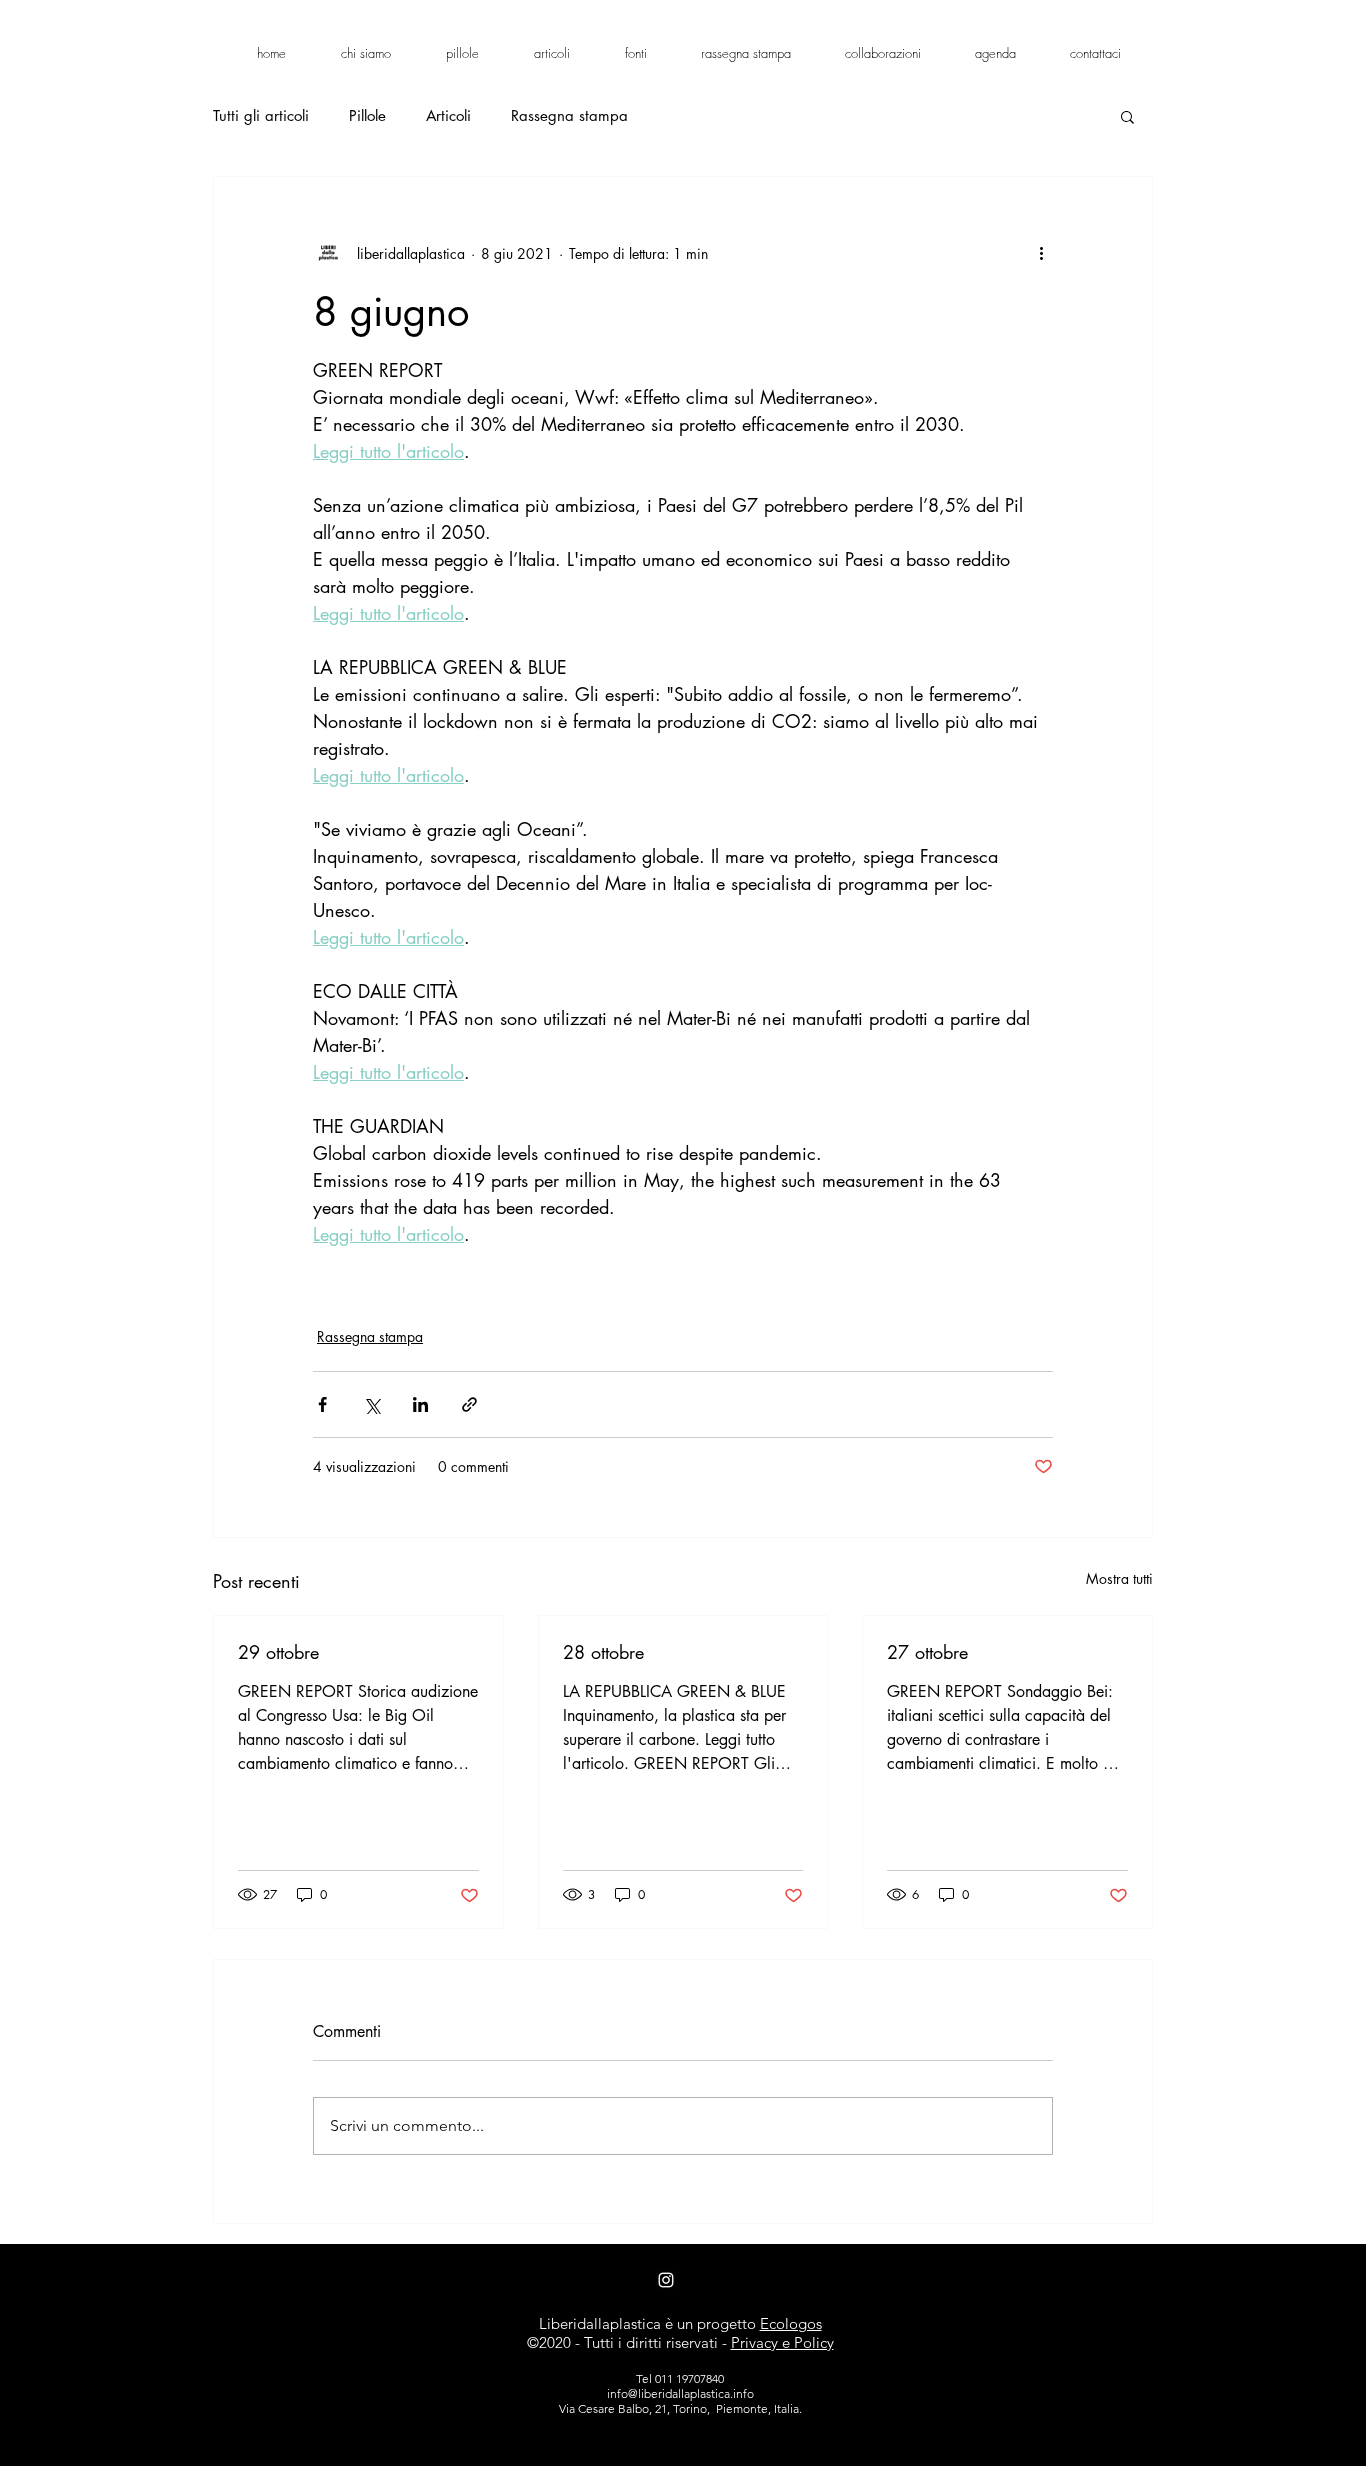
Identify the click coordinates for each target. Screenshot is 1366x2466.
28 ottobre (603, 1652)
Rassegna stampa (569, 116)
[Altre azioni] (1041, 253)
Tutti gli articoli (261, 116)
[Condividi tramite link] (469, 1404)
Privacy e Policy (782, 2342)
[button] (1127, 116)
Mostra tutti (1119, 1578)
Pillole (367, 116)
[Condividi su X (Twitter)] (371, 1404)
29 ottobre (278, 1652)
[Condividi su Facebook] (322, 1404)
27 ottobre (927, 1652)
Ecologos (791, 2323)
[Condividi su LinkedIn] (420, 1404)
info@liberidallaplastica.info (680, 2393)
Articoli (448, 116)
